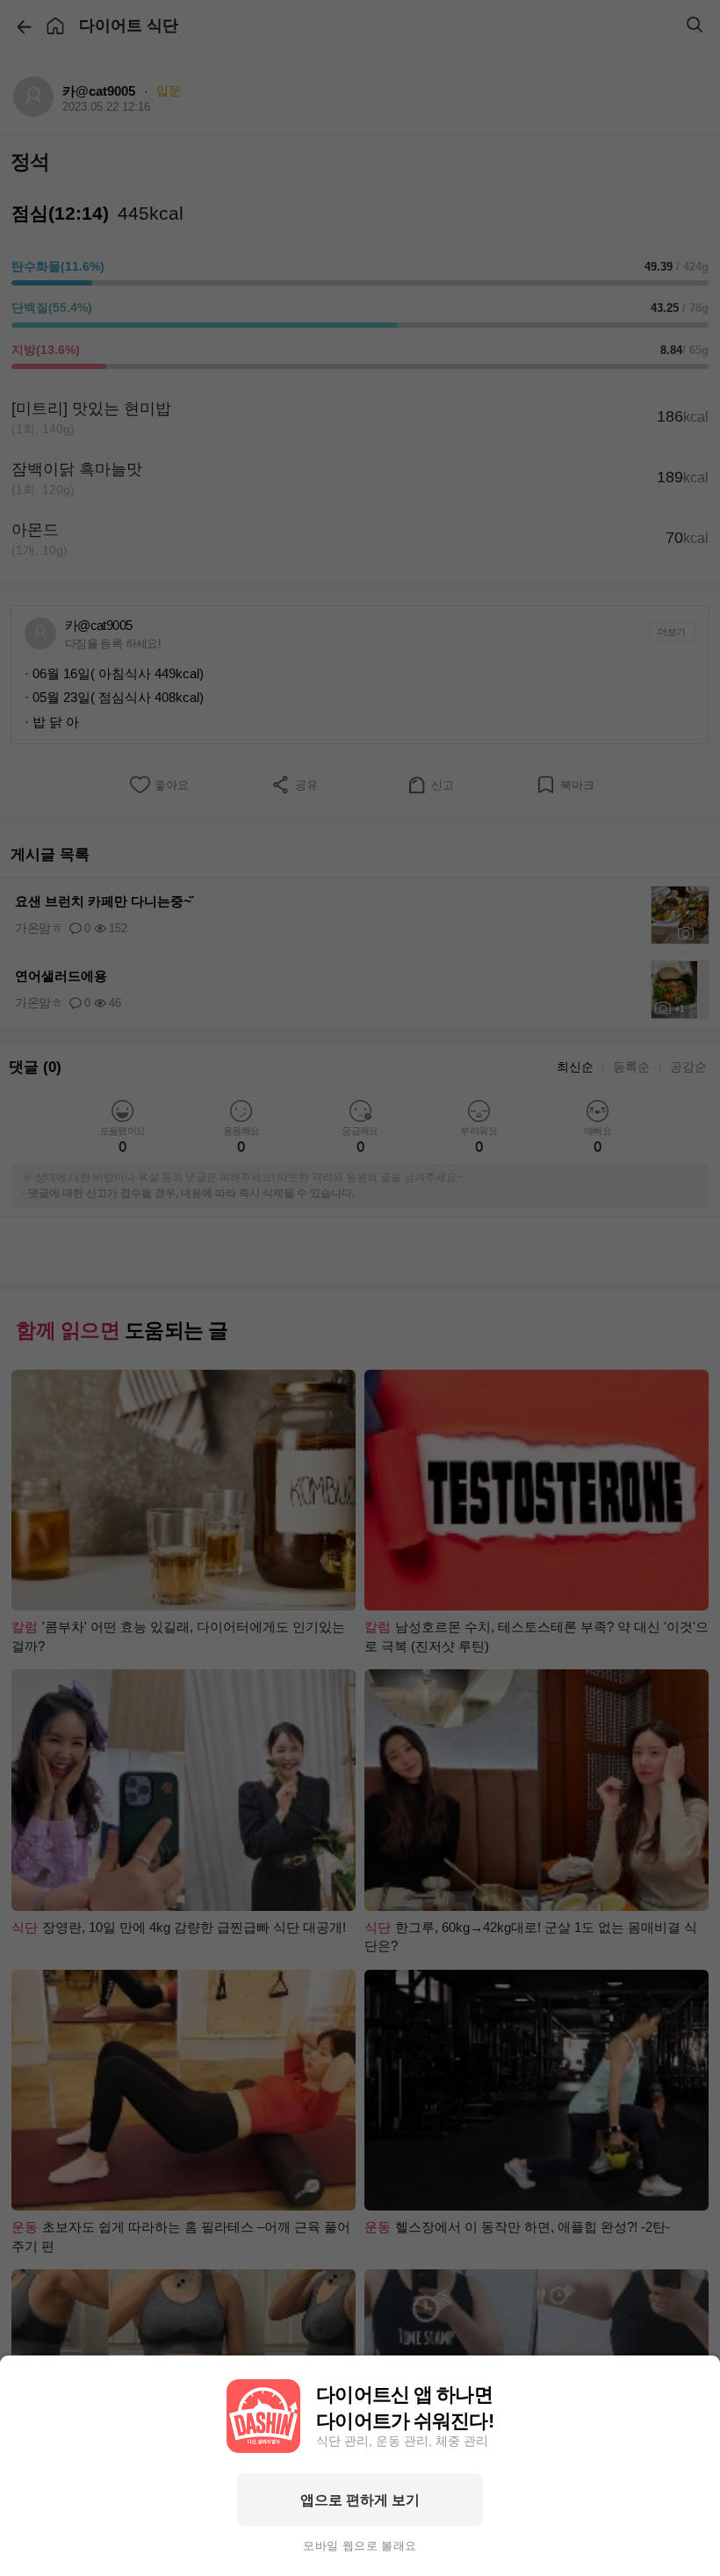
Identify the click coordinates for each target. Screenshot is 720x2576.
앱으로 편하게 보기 (360, 2500)
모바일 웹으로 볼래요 (360, 2546)
